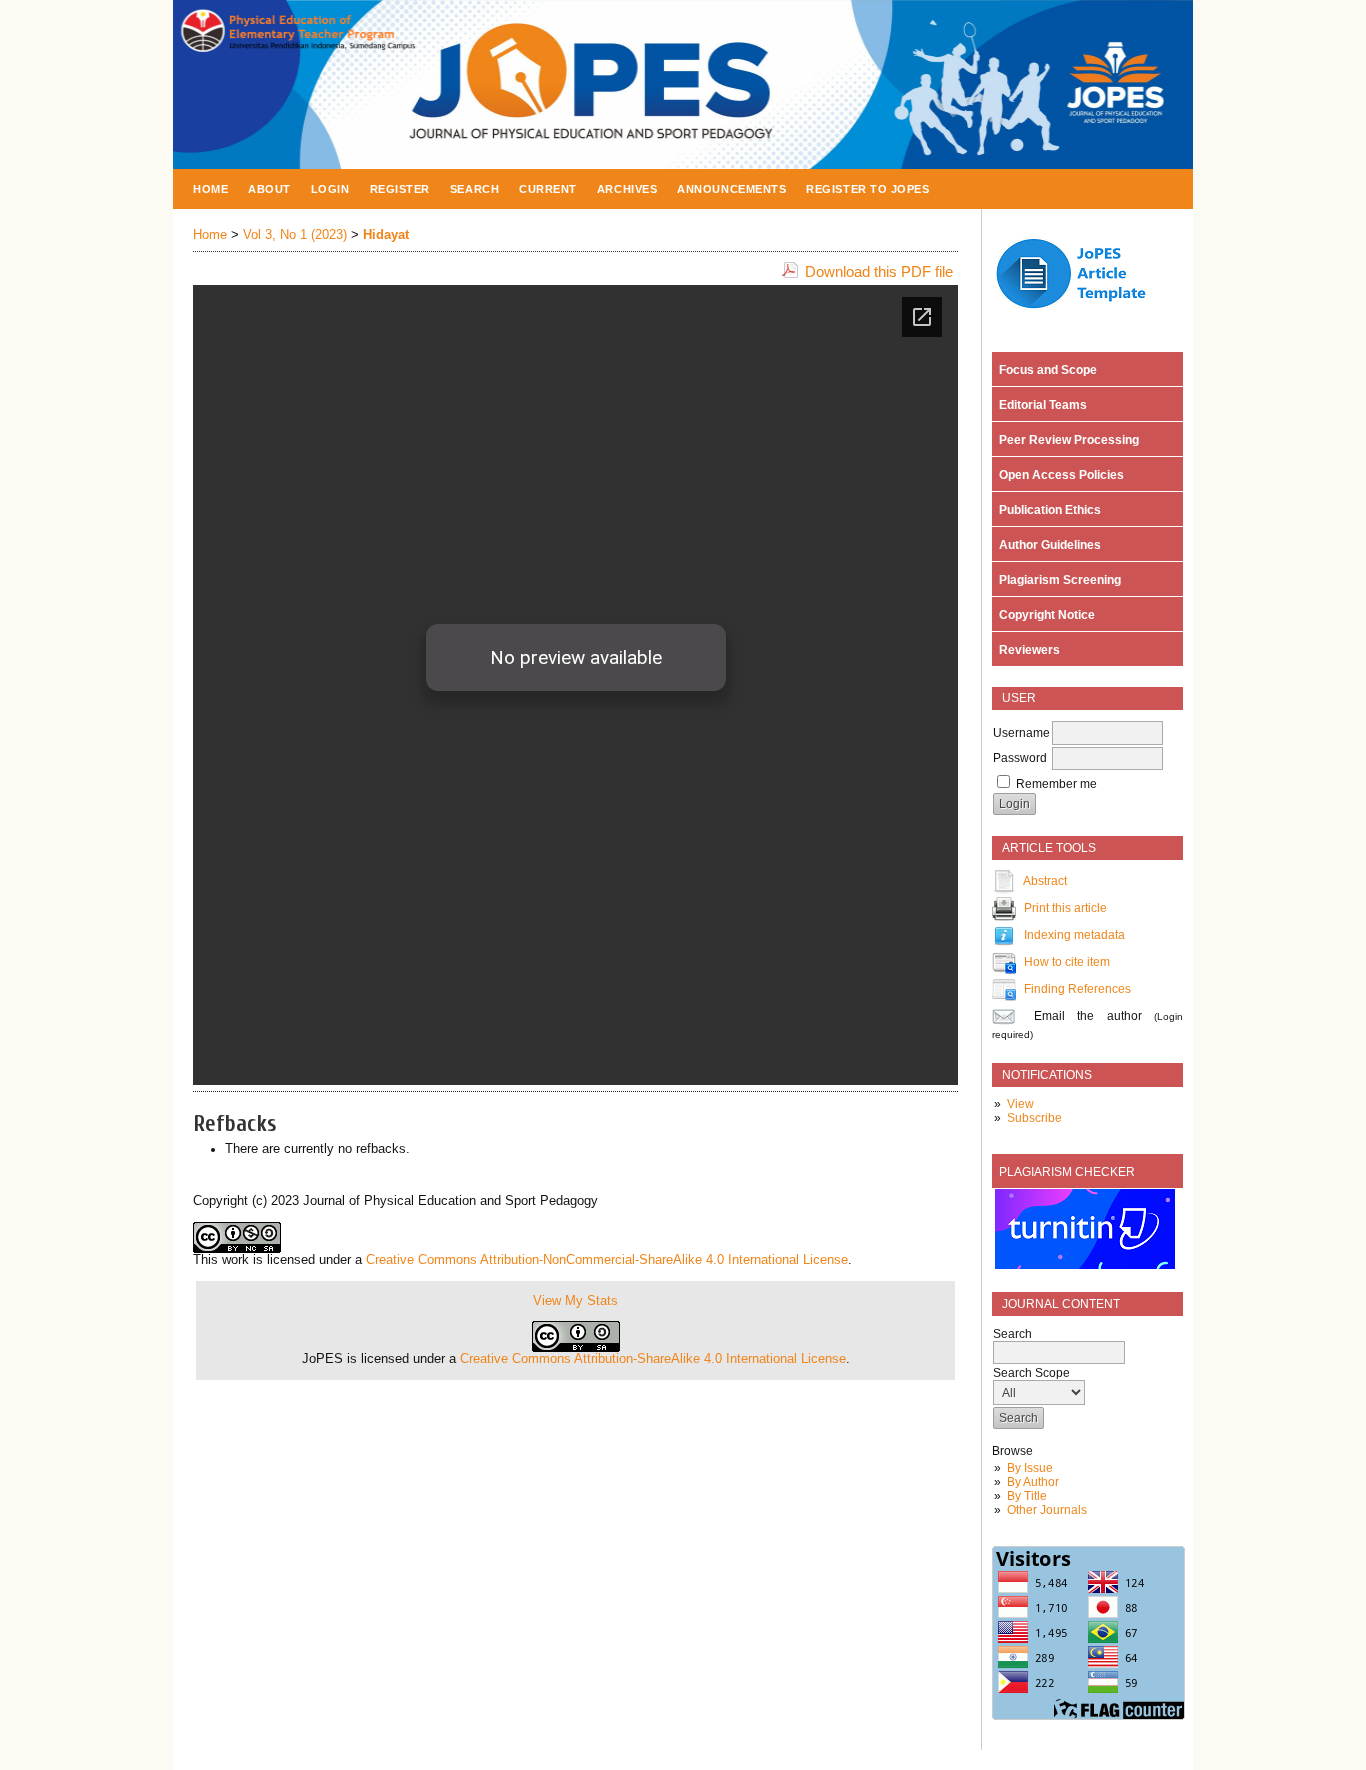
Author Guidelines (1047, 545)
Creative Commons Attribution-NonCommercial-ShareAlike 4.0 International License (607, 1260)
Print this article (1065, 908)
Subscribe (1034, 1118)
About (269, 189)
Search (474, 189)
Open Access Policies (1058, 475)
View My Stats (575, 1301)
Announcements (731, 189)
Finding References (1077, 989)
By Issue (1030, 1468)
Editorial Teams (1040, 405)
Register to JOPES (867, 189)
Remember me (1056, 784)
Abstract (1045, 881)
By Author (1033, 1482)
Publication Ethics (1047, 510)
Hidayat (386, 235)
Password (1020, 758)
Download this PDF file (879, 271)
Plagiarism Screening (1057, 580)
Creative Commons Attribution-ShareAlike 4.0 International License (653, 1359)
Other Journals (1047, 1510)
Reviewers (1026, 650)
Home (210, 189)
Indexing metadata (1074, 935)
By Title (1027, 1496)
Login (330, 189)
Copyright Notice (1044, 615)
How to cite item (1067, 962)
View (1020, 1104)
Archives (627, 189)
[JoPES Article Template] (1082, 311)
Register (400, 189)
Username (1021, 733)
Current (548, 189)
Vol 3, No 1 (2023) (295, 235)
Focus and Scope (1045, 370)
